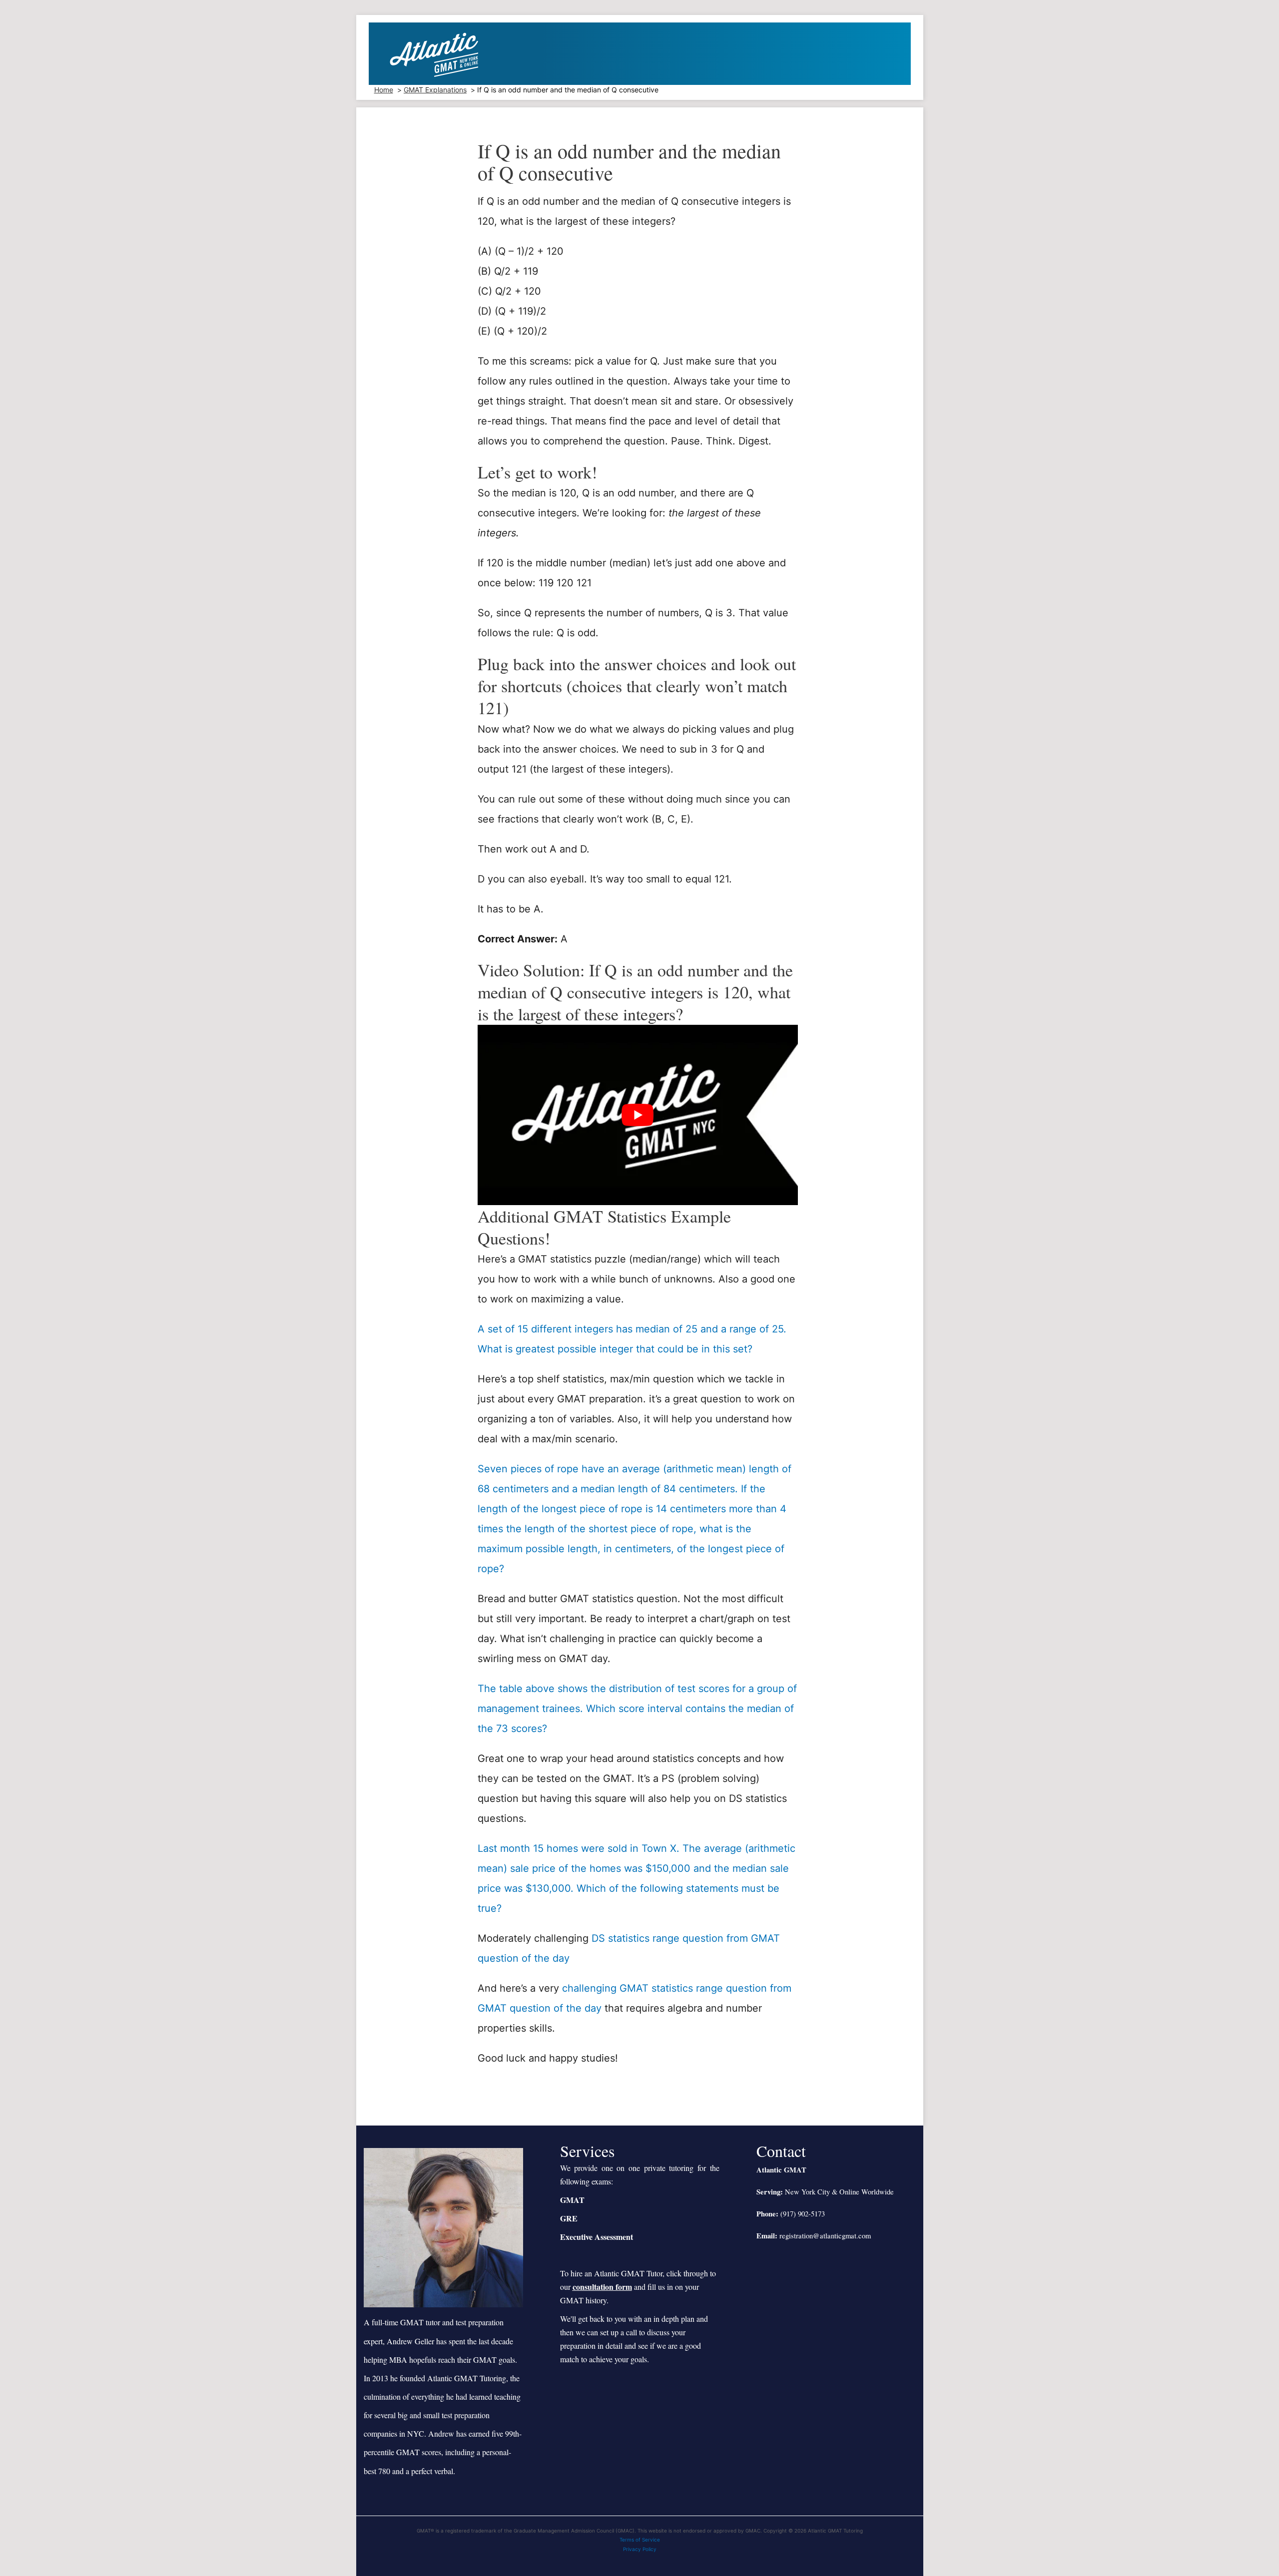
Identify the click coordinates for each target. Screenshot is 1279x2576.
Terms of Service (640, 2540)
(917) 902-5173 (803, 2214)
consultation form (602, 2287)
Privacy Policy (640, 2549)
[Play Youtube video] (638, 1115)
